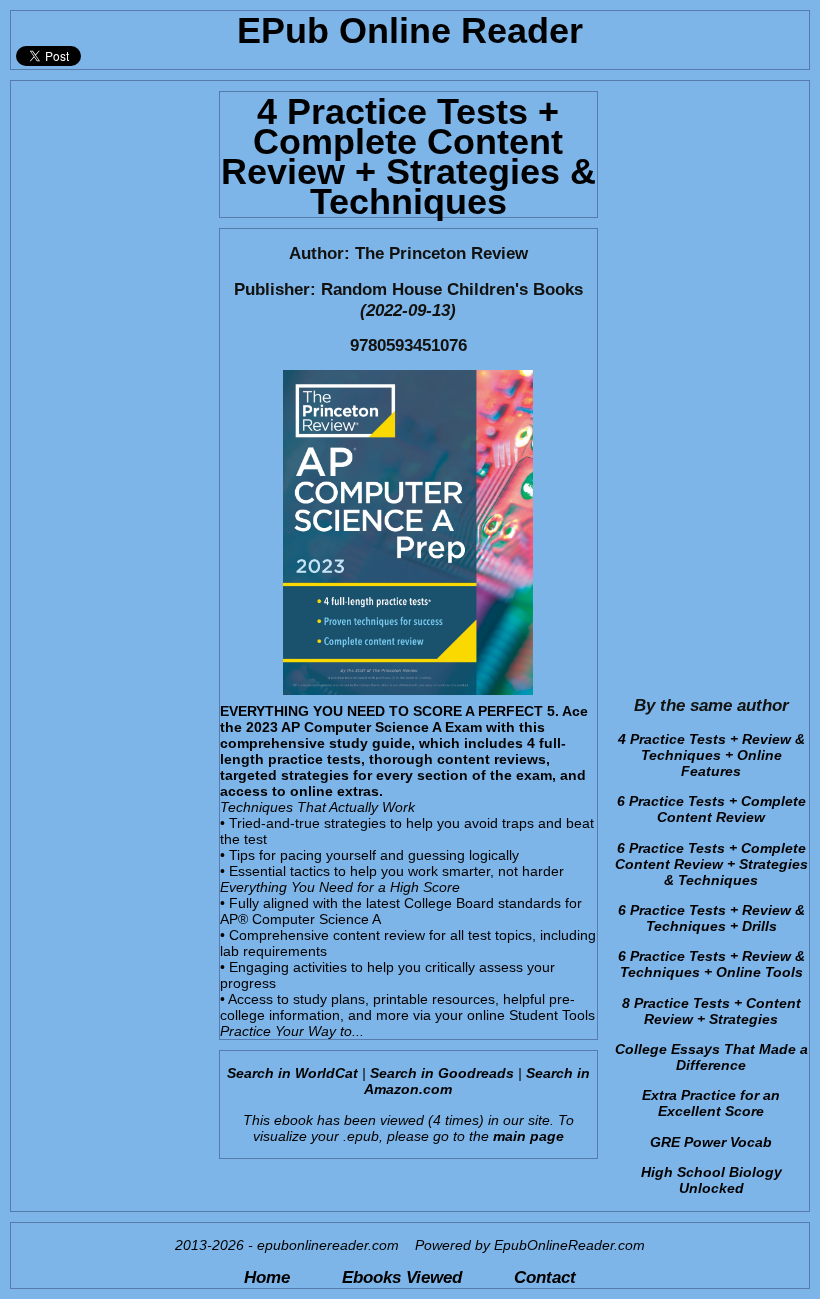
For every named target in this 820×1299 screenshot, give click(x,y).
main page (528, 1136)
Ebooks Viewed (402, 1277)
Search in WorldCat (292, 1073)
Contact (545, 1277)
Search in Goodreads (442, 1073)
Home (267, 1277)
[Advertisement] (109, 381)
